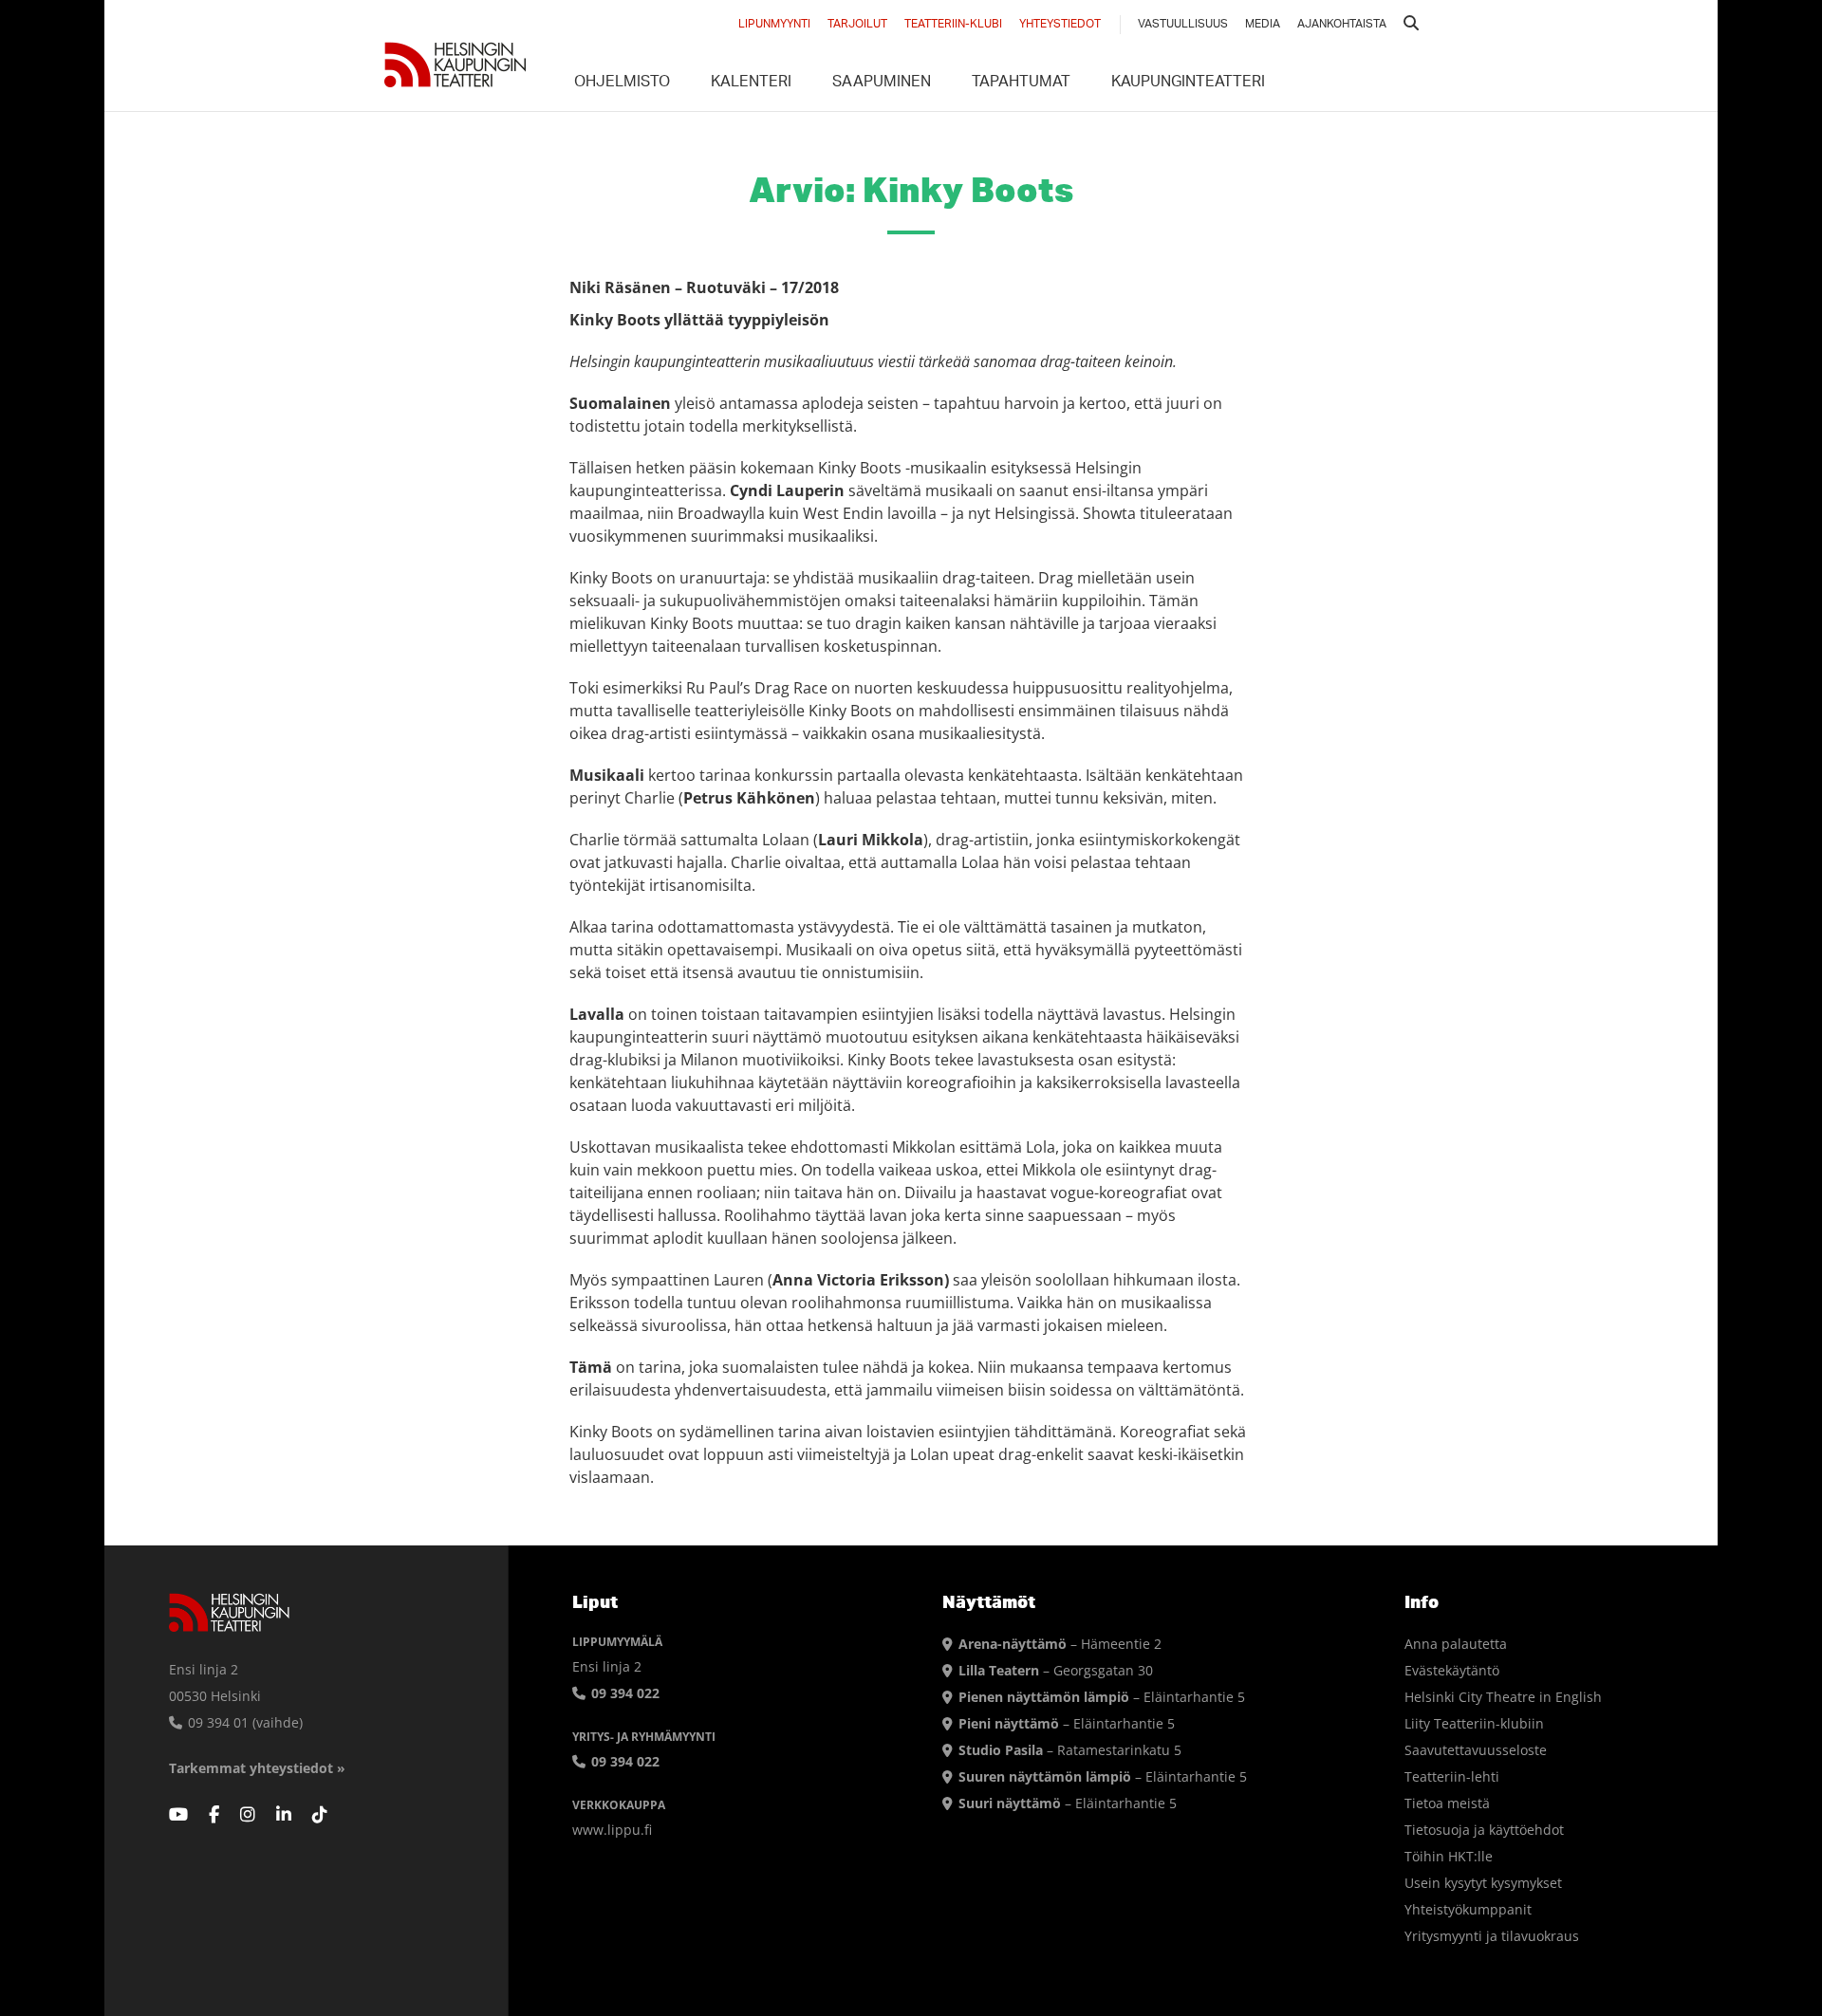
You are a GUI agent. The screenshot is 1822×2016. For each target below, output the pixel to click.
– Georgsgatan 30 (1056, 1670)
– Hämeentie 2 (1060, 1644)
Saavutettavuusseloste (1476, 1750)
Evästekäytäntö (1452, 1670)
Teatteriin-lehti (1452, 1776)
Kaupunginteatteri (1188, 83)
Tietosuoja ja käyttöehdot (1484, 1830)
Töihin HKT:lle (1449, 1856)
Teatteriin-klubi (953, 25)
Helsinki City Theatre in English (1503, 1697)
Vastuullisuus (1183, 25)
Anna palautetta (1456, 1644)
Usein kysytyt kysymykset (1483, 1883)
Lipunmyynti (774, 25)
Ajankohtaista (1342, 25)
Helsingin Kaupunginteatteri (455, 65)
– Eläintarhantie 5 (1102, 1697)
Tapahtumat (1021, 83)
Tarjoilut (857, 25)
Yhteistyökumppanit (1468, 1909)
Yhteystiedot (1060, 25)
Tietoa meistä (1447, 1803)
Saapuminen (882, 83)
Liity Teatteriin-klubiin (1474, 1723)
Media (1263, 25)
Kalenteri (751, 83)
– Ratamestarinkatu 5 (1070, 1750)
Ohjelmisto (622, 83)
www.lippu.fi (612, 1830)
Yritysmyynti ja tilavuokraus (1492, 1936)
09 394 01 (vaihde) (243, 1722)
